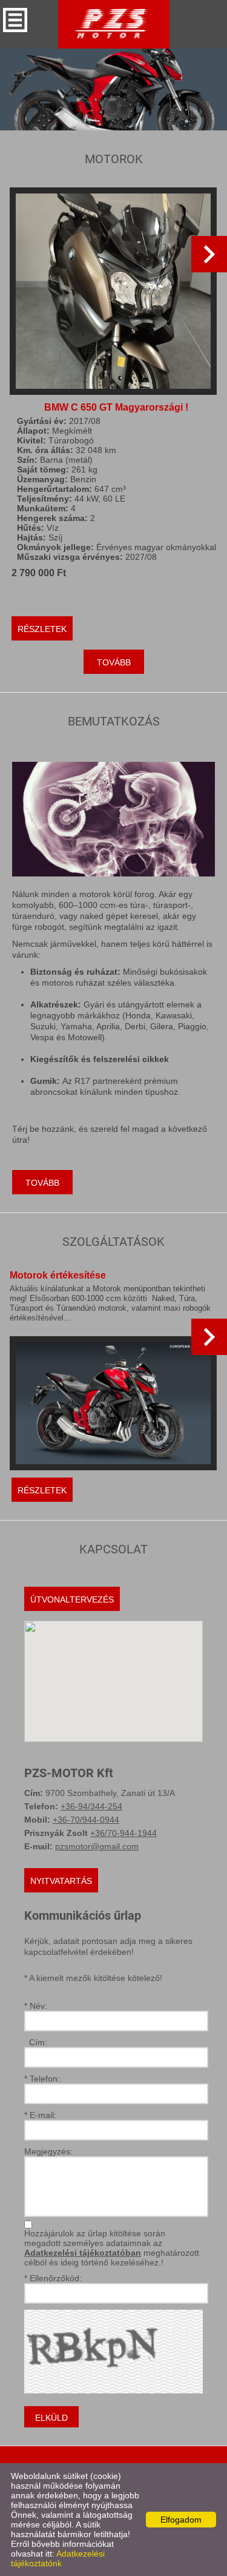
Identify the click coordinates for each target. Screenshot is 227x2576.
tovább (114, 662)
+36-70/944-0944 (86, 1820)
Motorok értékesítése (58, 1275)
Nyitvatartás (61, 1881)
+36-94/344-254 (91, 1806)
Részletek (42, 629)
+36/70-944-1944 (123, 1833)
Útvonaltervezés (72, 1599)
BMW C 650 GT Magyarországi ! (116, 407)
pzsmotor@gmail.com (97, 1846)
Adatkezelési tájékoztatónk (58, 2558)
